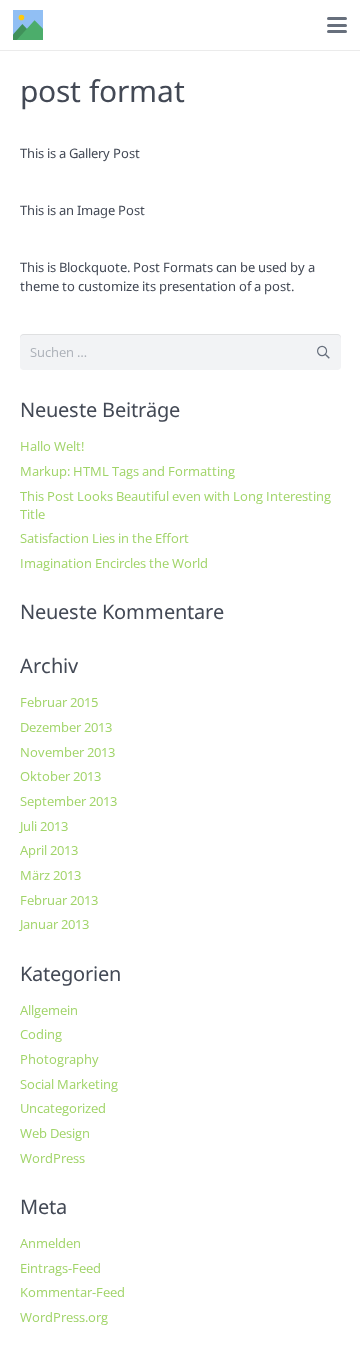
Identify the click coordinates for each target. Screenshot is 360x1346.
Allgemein (49, 1010)
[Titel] (28, 25)
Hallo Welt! (52, 446)
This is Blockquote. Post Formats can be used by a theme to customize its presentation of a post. (167, 276)
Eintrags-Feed (60, 1268)
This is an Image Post (82, 210)
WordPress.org (64, 1317)
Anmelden (50, 1243)
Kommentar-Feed (72, 1292)
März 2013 (50, 875)
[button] (337, 25)
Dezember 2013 (66, 727)
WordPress (52, 1158)
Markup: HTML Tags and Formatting (127, 471)
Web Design (55, 1133)
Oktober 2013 (60, 776)
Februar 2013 (59, 900)
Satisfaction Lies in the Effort (104, 538)
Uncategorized (63, 1108)
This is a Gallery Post (80, 153)
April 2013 (49, 850)
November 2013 (67, 752)
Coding (41, 1034)
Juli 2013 (44, 826)
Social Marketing (69, 1084)
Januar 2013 (54, 924)
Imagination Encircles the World (114, 563)
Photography (59, 1059)
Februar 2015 (59, 702)
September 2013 (68, 801)
